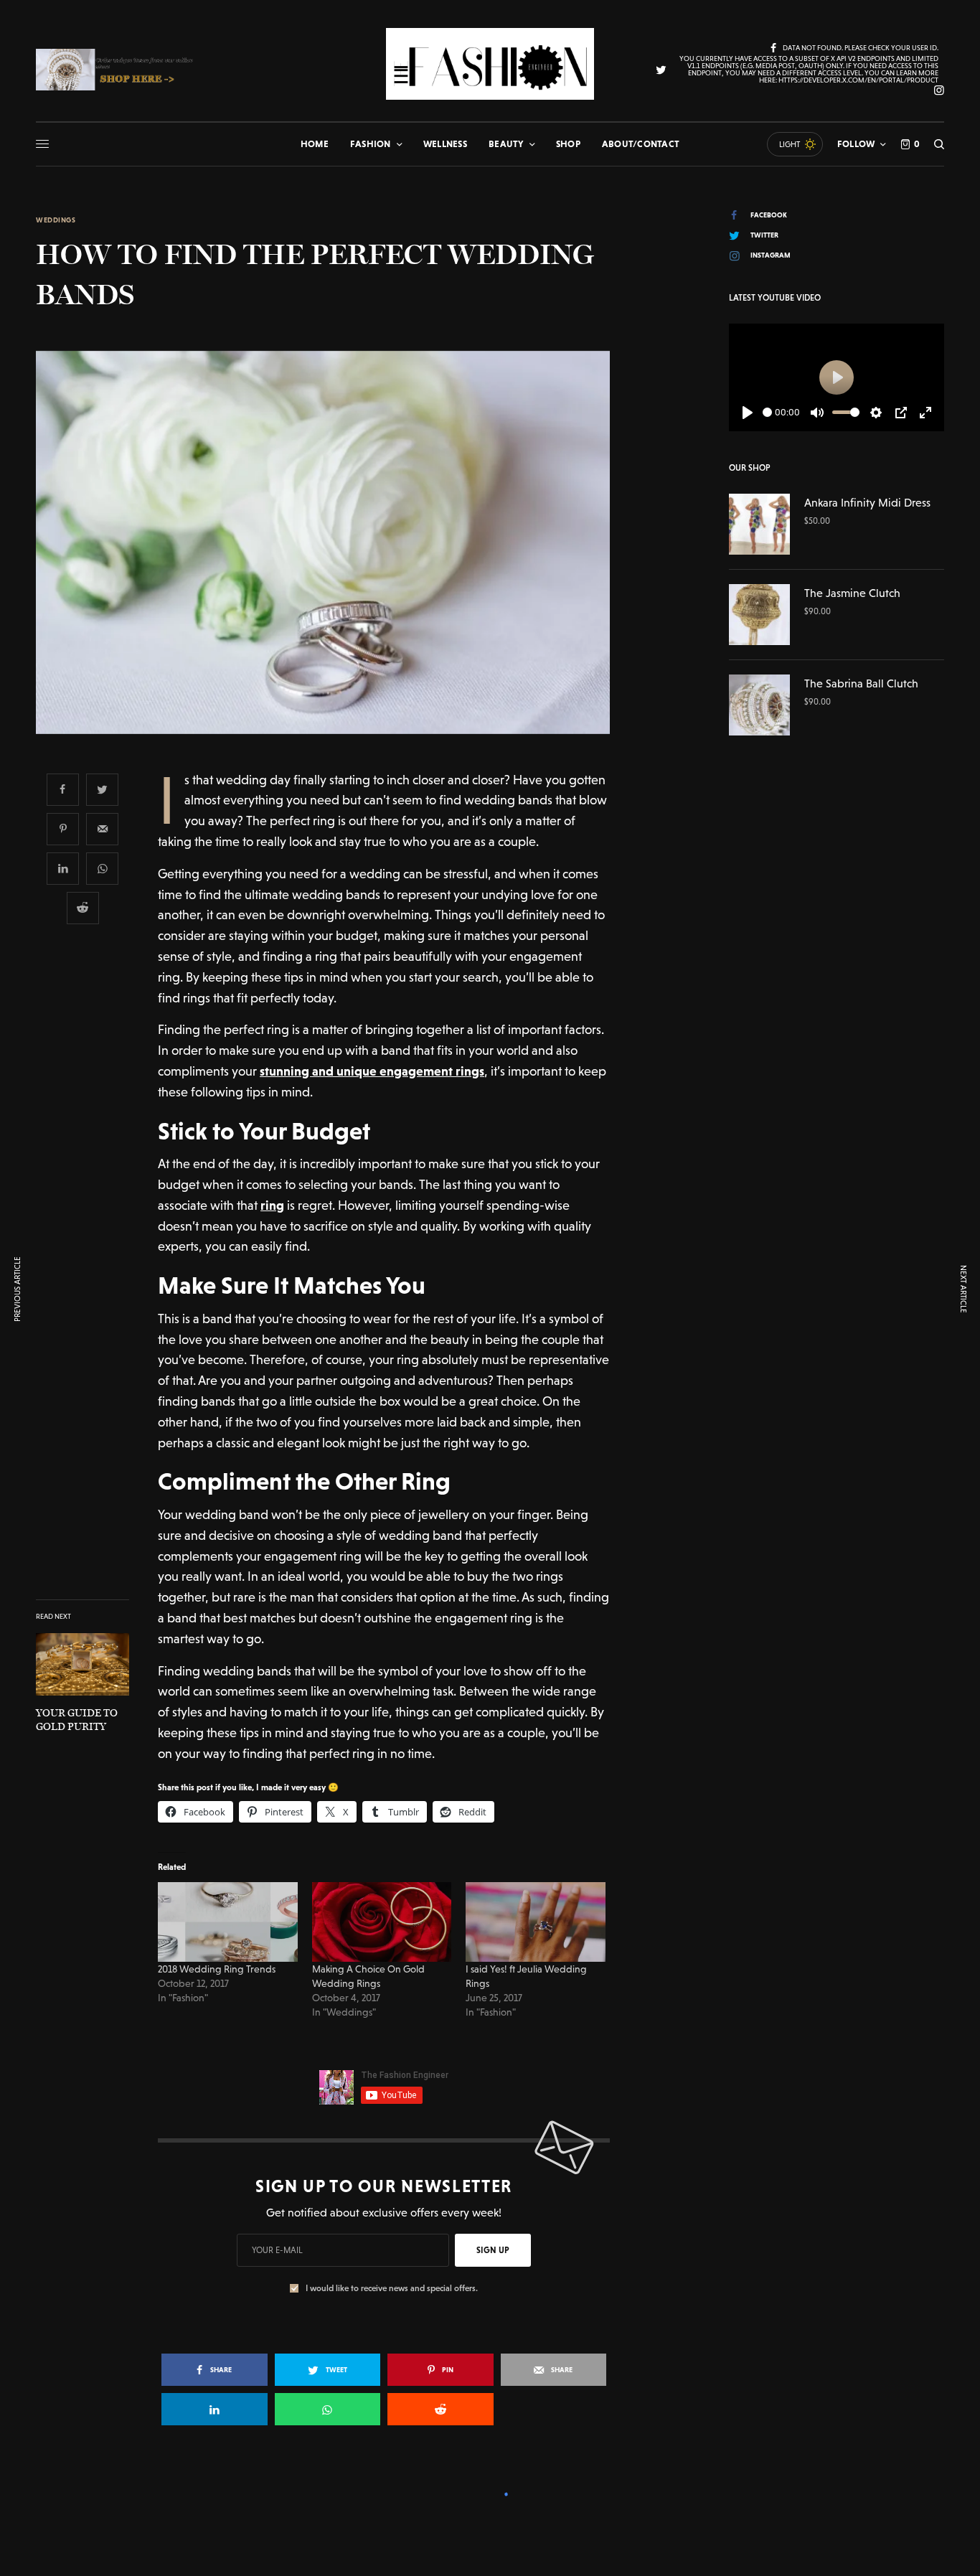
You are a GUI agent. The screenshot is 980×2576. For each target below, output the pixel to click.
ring (272, 1205)
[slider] (767, 412)
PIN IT (236, 1922)
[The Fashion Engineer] (490, 64)
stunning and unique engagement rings (372, 1071)
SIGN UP (493, 2250)
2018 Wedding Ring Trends (218, 1969)
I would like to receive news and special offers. (392, 2288)
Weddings (56, 220)
